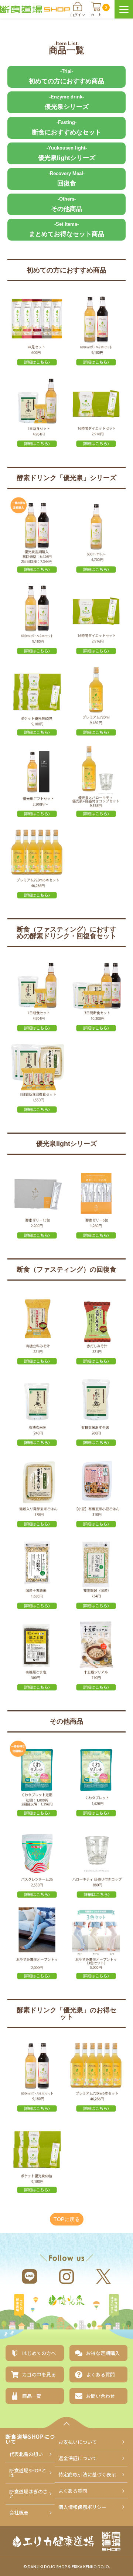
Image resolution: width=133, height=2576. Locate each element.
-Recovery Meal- (66, 179)
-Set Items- (66, 229)
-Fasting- (67, 128)
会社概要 (19, 2513)
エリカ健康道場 (19, 2306)
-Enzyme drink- (67, 102)
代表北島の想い (26, 2454)
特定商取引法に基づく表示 (87, 2474)
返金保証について (78, 2458)
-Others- (67, 204)
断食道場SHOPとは (28, 2473)
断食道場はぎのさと (114, 2306)
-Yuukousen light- (67, 153)
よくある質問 (73, 2491)
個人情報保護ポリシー (82, 2507)
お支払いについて (78, 2442)
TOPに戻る (67, 2219)
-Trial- (66, 77)
